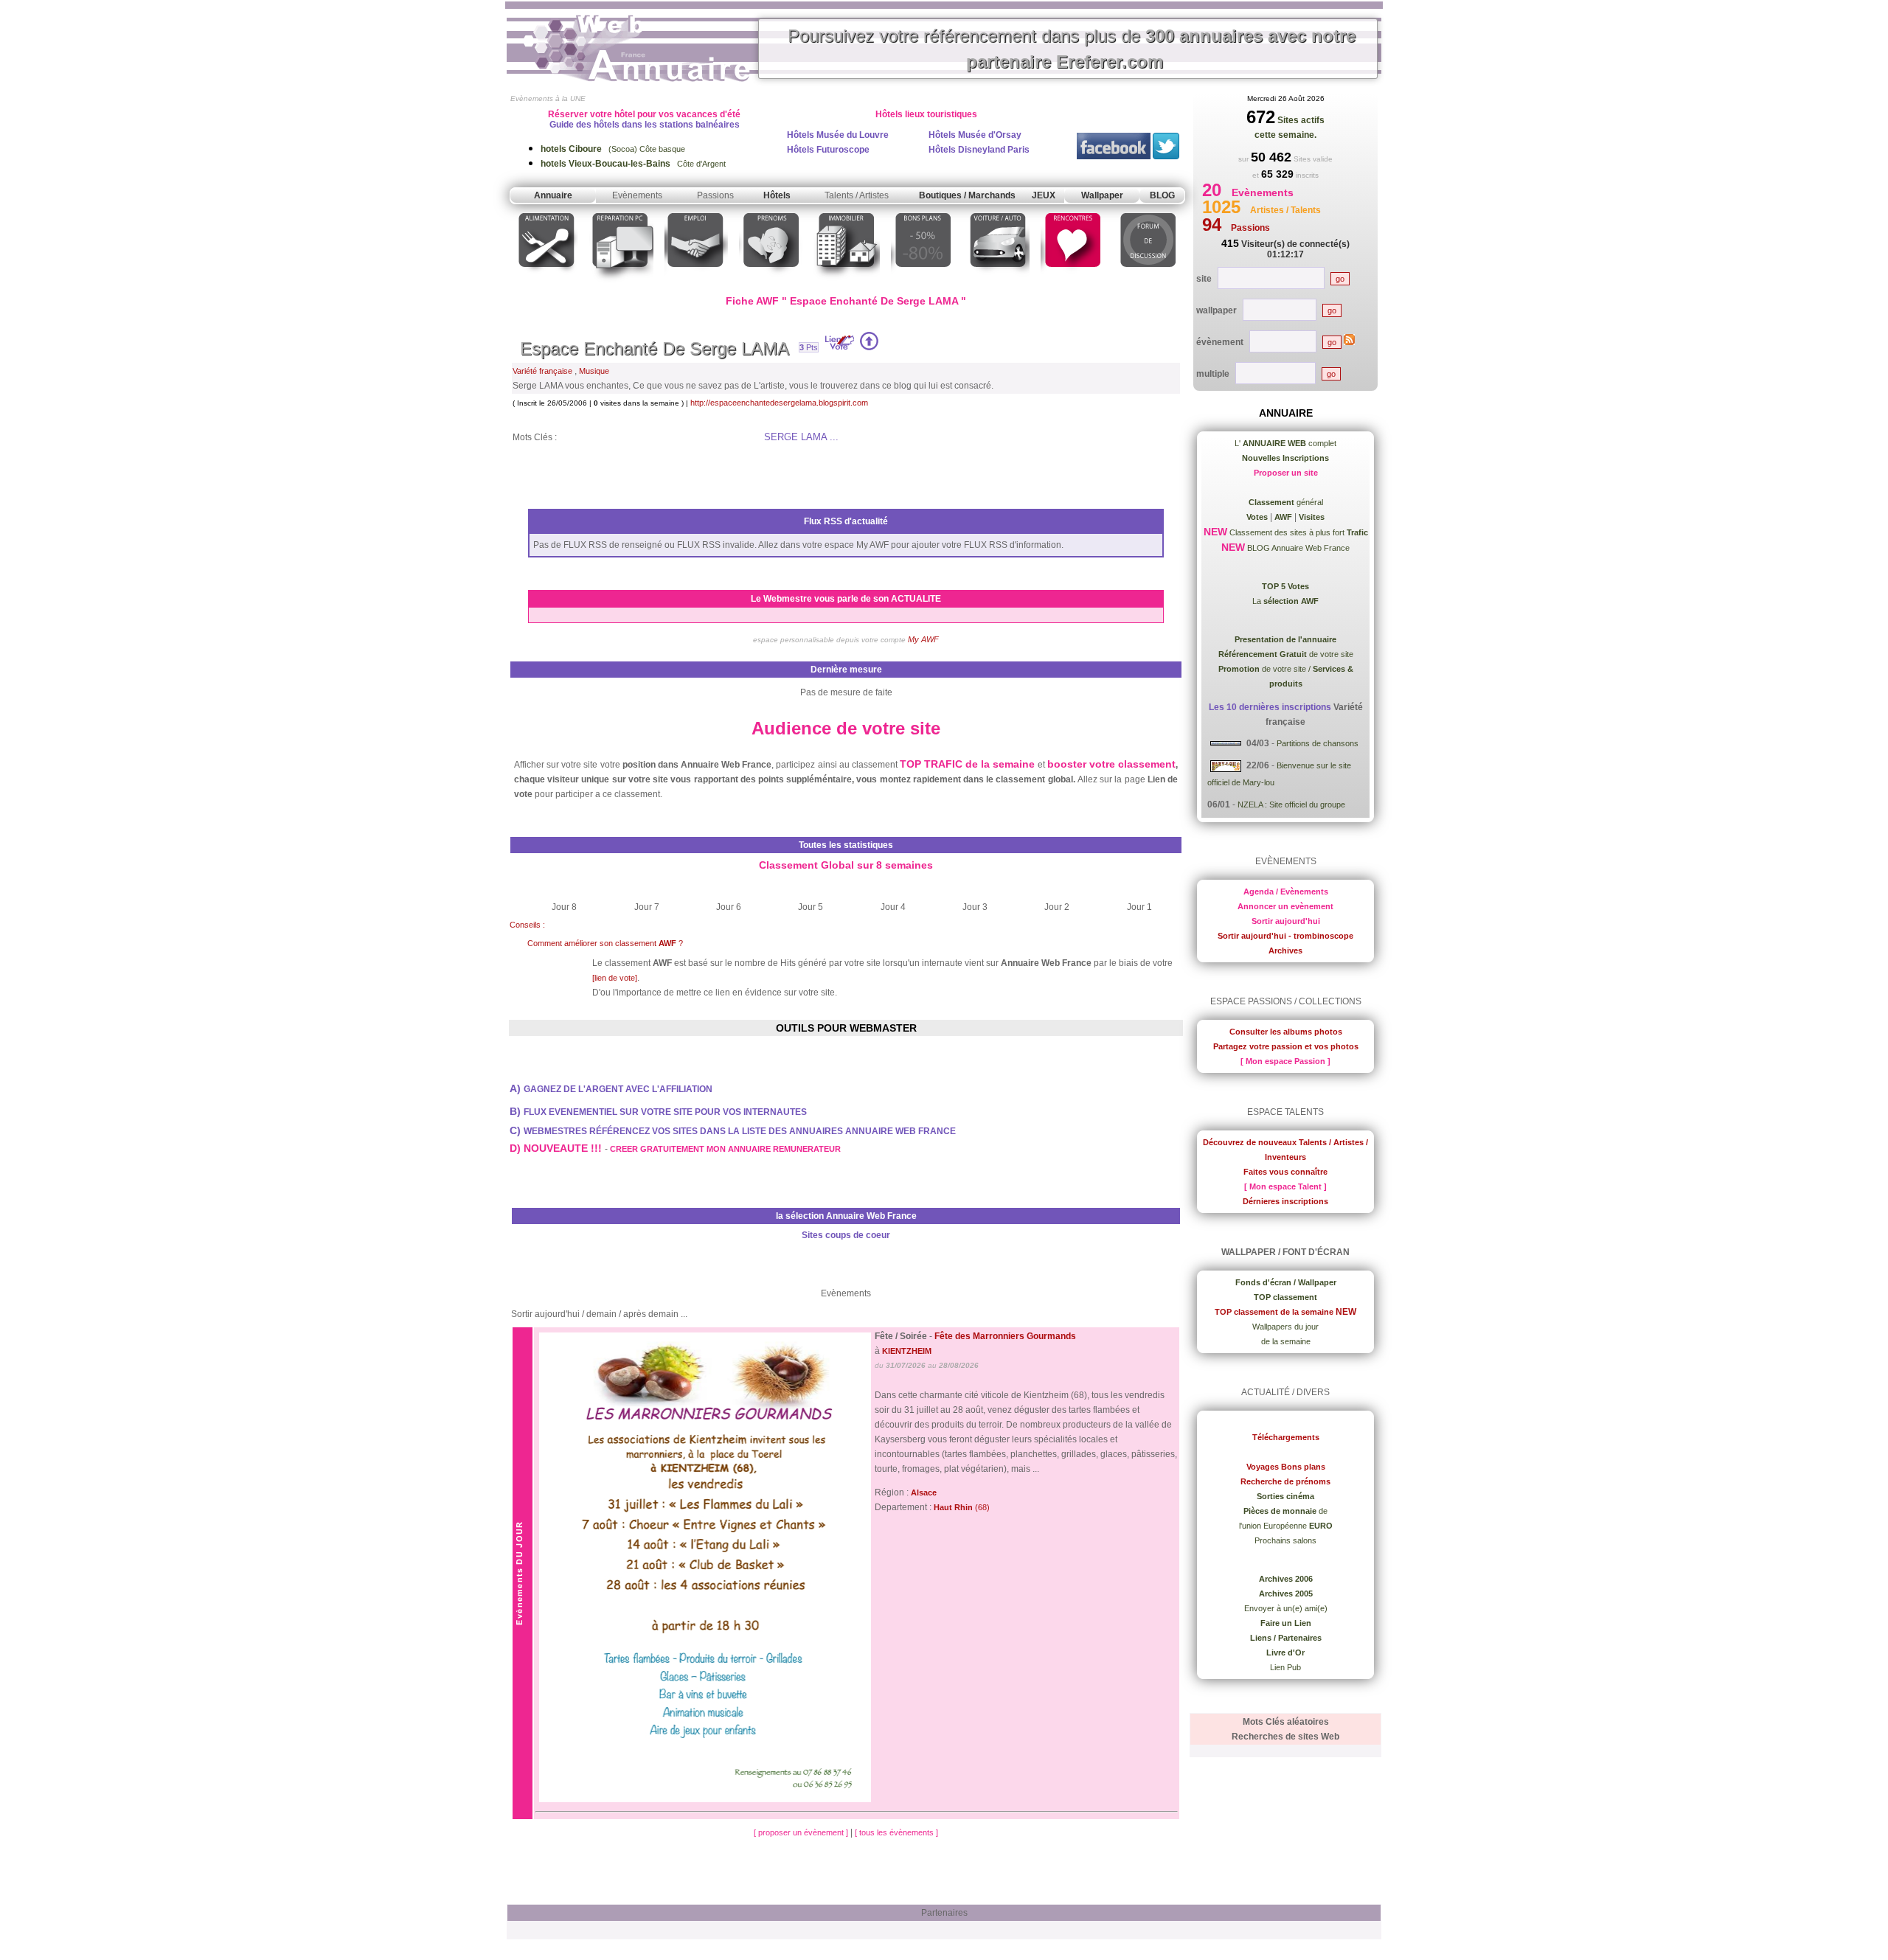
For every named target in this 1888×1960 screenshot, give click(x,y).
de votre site (1286, 654)
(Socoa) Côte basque (613, 149)
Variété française (542, 371)
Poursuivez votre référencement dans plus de (1072, 49)
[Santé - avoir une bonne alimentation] (547, 283)
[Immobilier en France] (847, 283)
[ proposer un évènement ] (802, 1832)
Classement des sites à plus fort (1298, 532)
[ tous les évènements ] (896, 1832)
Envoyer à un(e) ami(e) (1286, 1608)
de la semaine (1286, 1341)
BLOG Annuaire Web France (1297, 548)
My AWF (923, 639)
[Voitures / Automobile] (998, 283)
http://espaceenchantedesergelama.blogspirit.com (779, 403)
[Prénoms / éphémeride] (771, 283)
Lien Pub (1285, 1667)
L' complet (1285, 443)
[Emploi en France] (696, 283)
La (1285, 601)
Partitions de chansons (1318, 743)
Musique (594, 371)
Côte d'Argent (633, 164)
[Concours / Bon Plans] (923, 283)
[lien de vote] (615, 978)
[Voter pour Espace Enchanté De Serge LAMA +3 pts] (869, 347)
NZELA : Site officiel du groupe (1291, 804)
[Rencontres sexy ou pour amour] (1072, 283)
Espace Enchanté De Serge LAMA (655, 348)
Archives (1285, 951)
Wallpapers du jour (1285, 1327)
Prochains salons (1285, 1540)
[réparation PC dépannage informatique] (621, 283)
